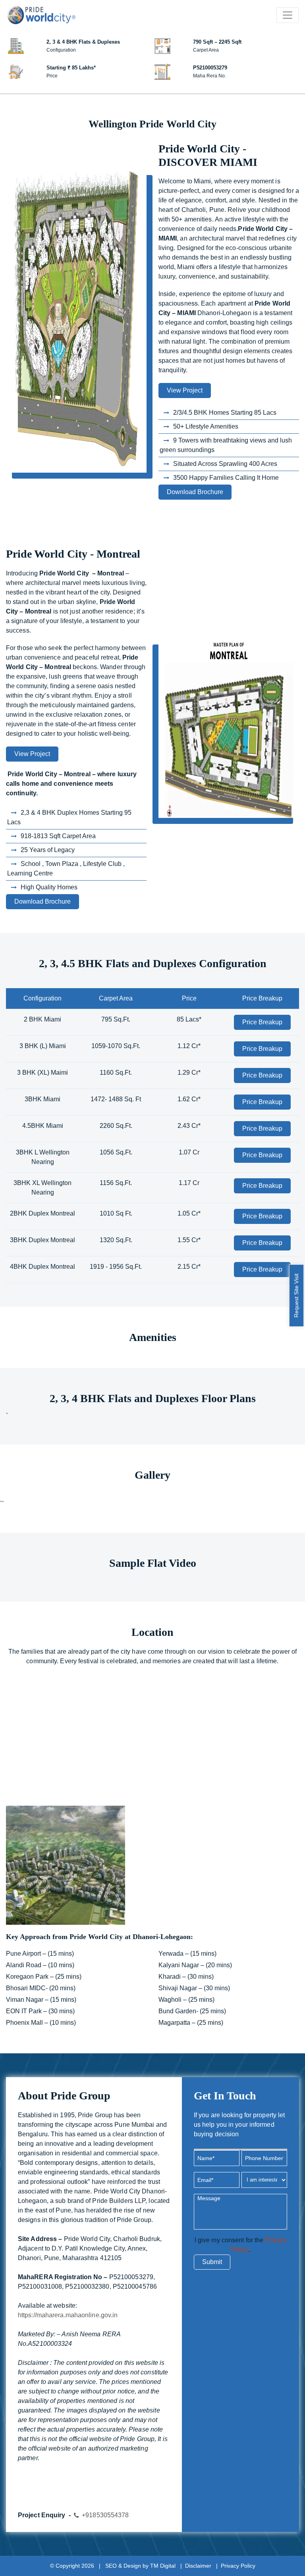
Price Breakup (262, 1022)
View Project (185, 390)
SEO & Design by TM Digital (140, 2566)
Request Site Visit (296, 1296)
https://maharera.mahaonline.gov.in (68, 2315)
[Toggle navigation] (288, 15)
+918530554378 (105, 2515)
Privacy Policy (238, 2566)
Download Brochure (195, 492)
